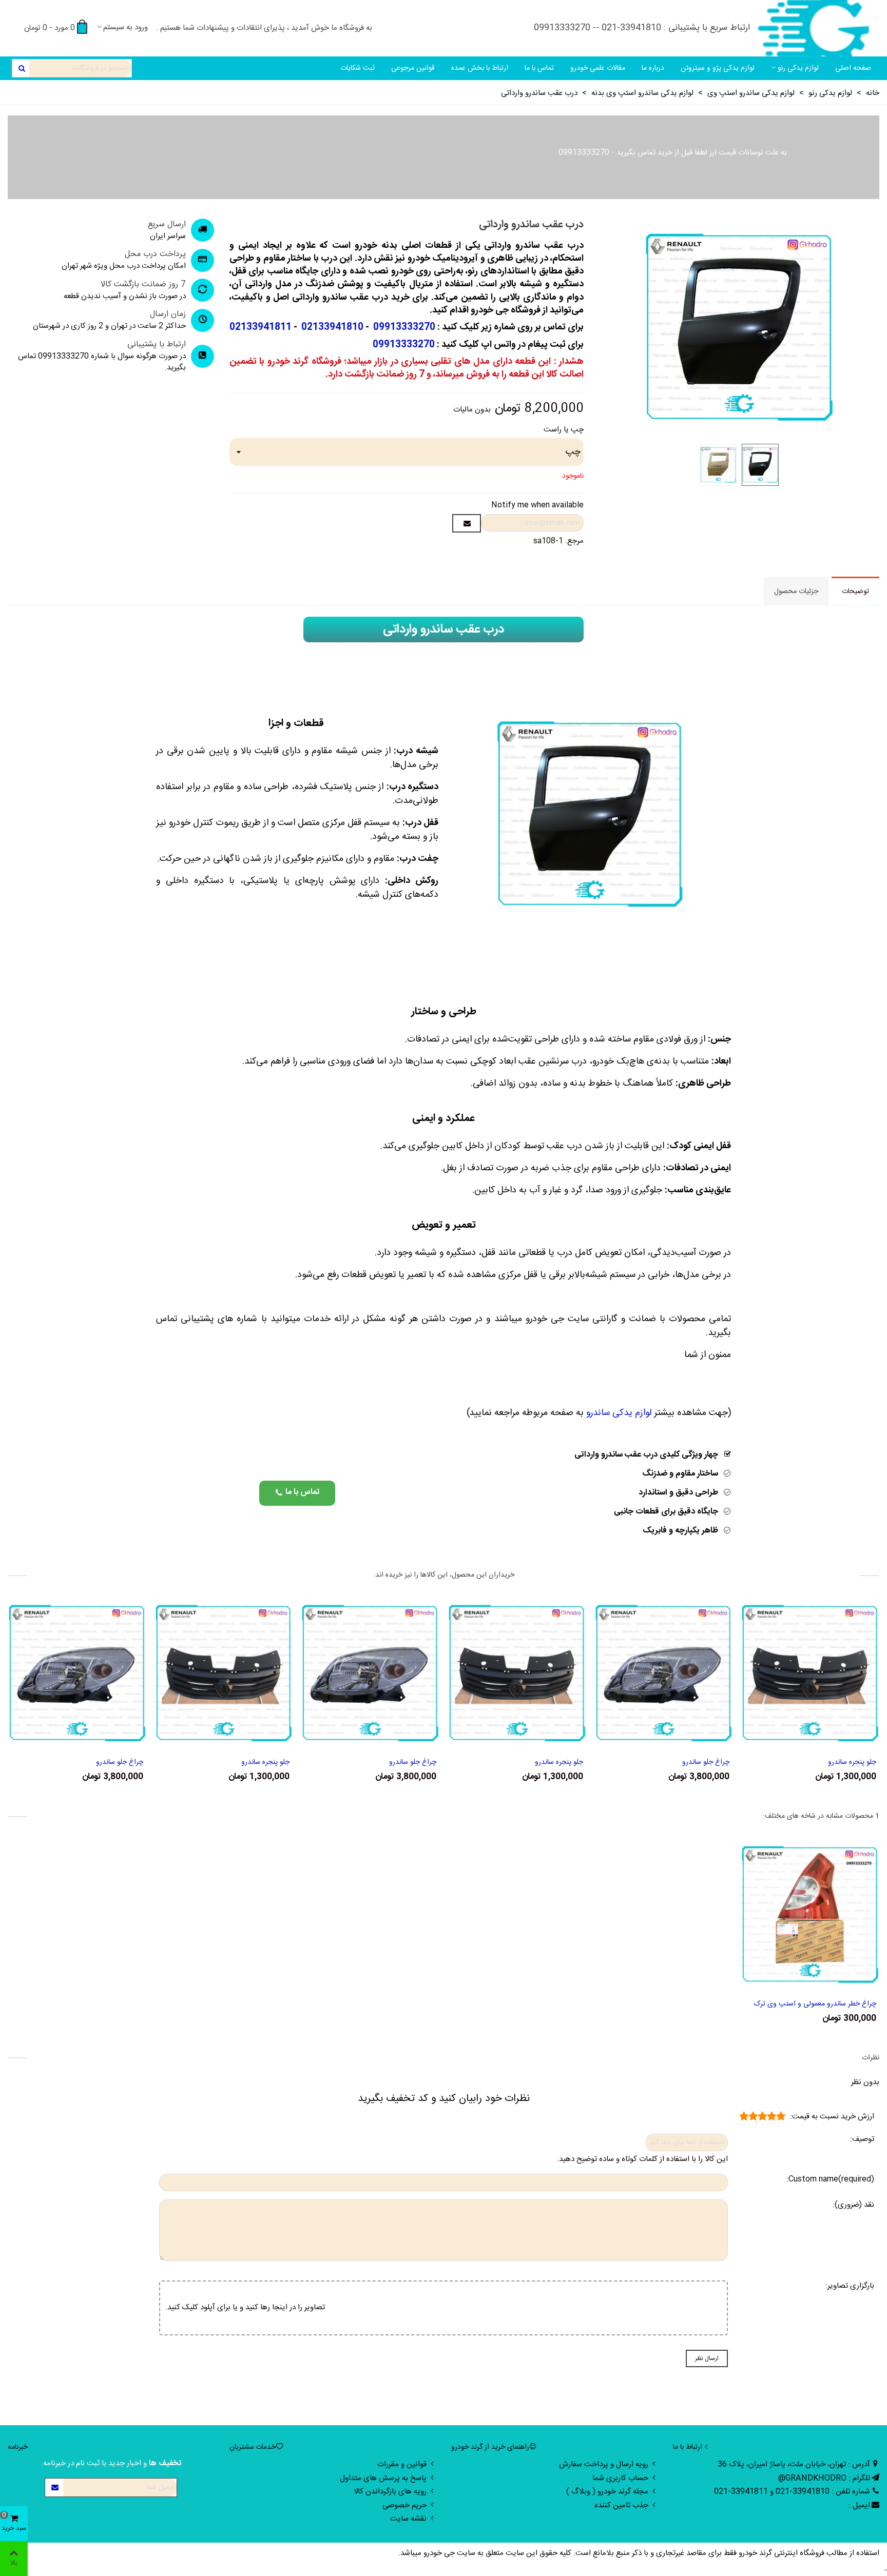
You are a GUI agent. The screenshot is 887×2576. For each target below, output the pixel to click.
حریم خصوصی (404, 2505)
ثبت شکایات (358, 68)
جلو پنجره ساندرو (852, 1763)
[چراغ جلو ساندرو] (664, 1673)
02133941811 (261, 327)
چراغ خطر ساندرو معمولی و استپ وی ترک (815, 2004)
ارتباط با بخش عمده (480, 68)
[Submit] (54, 2487)
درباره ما (653, 68)
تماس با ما (539, 68)
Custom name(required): (830, 2180)
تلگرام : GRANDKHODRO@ (824, 2478)
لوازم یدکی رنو (798, 68)
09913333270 (584, 153)
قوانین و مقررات (402, 2464)
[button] (297, 1493)
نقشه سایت (408, 2519)
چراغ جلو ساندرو (706, 1763)
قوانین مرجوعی (413, 68)
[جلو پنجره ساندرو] (810, 1673)
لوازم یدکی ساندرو (619, 1413)
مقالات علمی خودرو (598, 68)
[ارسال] (21, 68)
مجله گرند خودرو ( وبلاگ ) (607, 2492)
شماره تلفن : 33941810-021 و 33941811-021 (792, 2492)
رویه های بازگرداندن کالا (390, 2492)
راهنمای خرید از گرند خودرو (490, 2447)
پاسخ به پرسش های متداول (383, 2478)
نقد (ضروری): (853, 2205)
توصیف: (862, 2140)
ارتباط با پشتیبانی (157, 345)
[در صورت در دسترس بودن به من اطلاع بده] (467, 523)
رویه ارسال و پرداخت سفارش (604, 2464)
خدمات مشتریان (253, 2447)
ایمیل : (859, 2505)
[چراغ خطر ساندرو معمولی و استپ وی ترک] (810, 1914)
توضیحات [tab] (855, 592)
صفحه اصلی (853, 68)
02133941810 (331, 327)
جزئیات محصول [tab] (796, 592)
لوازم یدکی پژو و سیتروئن (718, 68)
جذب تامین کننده (621, 2505)
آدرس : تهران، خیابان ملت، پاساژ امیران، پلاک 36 (794, 2464)
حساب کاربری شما (620, 2478)
